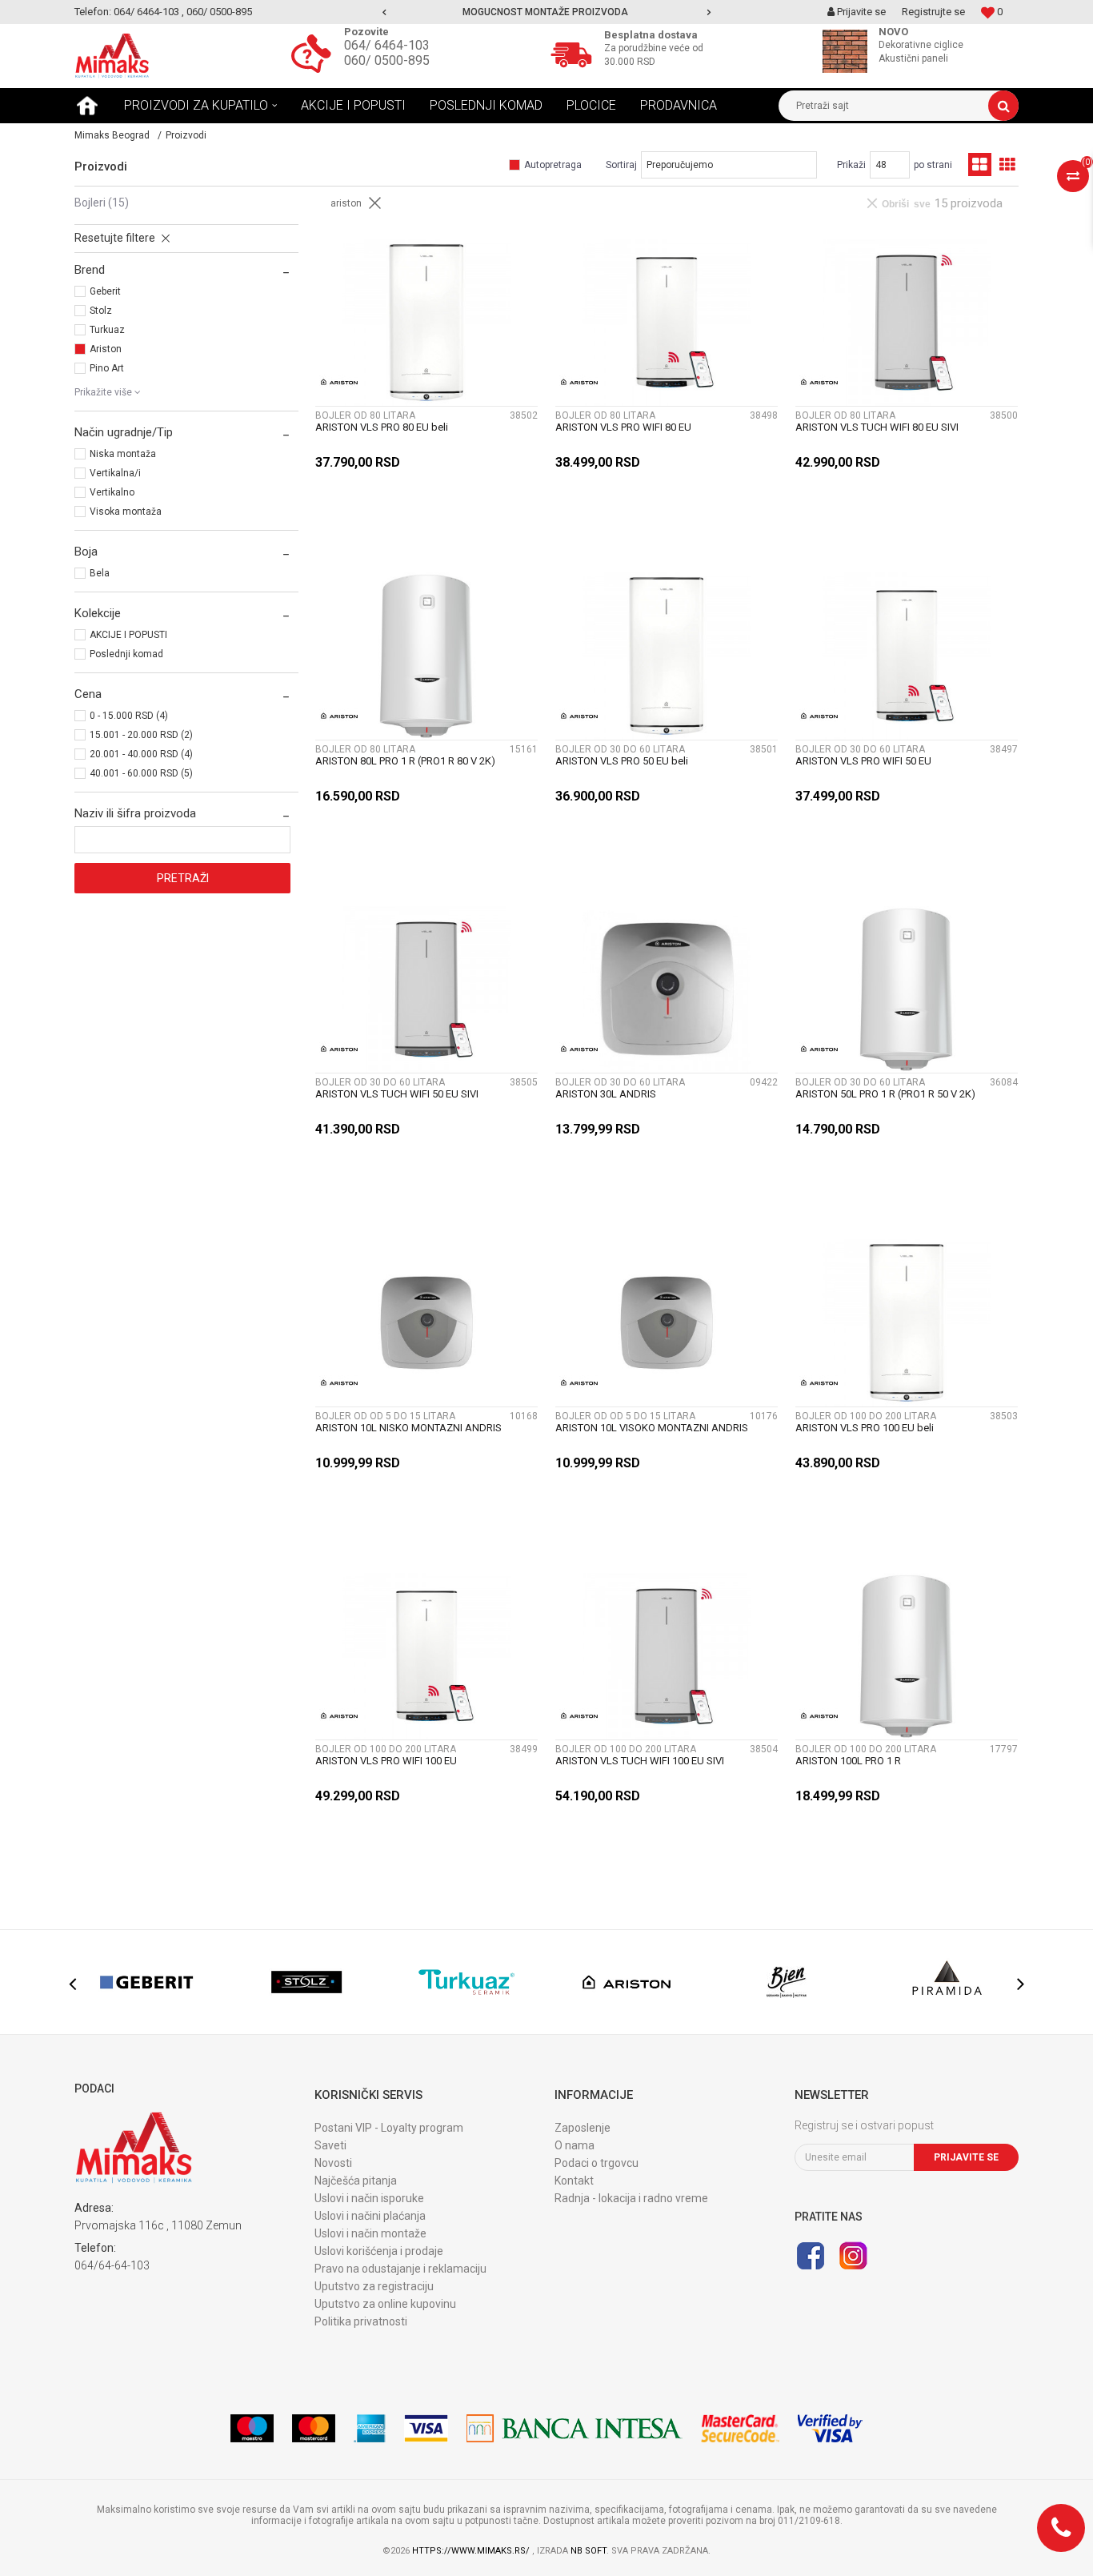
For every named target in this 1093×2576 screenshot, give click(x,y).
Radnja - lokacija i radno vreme (631, 2198)
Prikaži (851, 165)
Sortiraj (621, 165)
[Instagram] (853, 2256)
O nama (575, 2145)
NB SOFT (589, 2551)
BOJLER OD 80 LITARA (365, 415)
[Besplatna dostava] (575, 53)
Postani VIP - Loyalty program (389, 2128)
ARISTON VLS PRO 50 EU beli (622, 761)
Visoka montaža (126, 512)
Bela (100, 573)
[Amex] (370, 2428)
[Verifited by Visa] (830, 2428)
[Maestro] (252, 2428)
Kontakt (574, 2181)
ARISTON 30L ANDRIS (606, 1094)
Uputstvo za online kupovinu (385, 2304)
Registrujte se (933, 12)
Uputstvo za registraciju (374, 2286)
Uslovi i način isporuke (369, 2198)
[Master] (314, 2428)
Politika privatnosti (361, 2321)
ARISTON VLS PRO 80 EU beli (382, 427)
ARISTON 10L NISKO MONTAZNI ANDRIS (408, 1428)
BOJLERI (102, 203)
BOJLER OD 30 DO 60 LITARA (620, 749)
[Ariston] (339, 382)
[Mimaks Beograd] (112, 56)
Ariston (106, 349)
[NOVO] (849, 51)
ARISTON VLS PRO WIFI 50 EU (863, 761)
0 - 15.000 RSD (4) (129, 716)
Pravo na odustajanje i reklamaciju (400, 2269)
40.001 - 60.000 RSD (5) (141, 773)
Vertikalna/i (115, 473)
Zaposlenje (583, 2128)
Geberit (105, 291)
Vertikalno (112, 492)
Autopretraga (553, 165)
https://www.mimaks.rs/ (472, 2551)
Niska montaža (123, 454)
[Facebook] (811, 2256)
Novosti (333, 2163)
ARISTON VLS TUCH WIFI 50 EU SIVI (397, 1094)
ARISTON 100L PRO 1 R (848, 1761)
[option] (546, 12)
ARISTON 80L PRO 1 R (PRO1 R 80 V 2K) (405, 761)
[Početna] (87, 106)
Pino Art (107, 368)
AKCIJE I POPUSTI (128, 635)
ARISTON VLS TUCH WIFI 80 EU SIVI (877, 427)
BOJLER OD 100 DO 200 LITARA (866, 1416)
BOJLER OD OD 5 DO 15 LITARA (385, 1416)
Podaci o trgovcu (597, 2163)
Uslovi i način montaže (370, 2233)
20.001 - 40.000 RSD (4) (141, 754)
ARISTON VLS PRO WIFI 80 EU (623, 427)
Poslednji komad (126, 654)
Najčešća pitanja (356, 2181)
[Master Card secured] (740, 2428)
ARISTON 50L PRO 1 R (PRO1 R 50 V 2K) (885, 1094)
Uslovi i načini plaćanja (370, 2216)
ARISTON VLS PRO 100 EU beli (865, 1428)
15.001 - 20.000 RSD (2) (141, 735)
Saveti (330, 2145)
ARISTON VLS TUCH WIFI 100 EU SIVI (640, 1761)
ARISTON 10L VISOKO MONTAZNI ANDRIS (652, 1428)
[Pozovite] (315, 53)
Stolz (101, 311)
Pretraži (183, 878)
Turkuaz (107, 330)
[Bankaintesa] (575, 2428)
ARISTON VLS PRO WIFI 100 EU (386, 1761)
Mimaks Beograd (112, 135)
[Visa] (426, 2428)
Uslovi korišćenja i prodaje (379, 2251)
